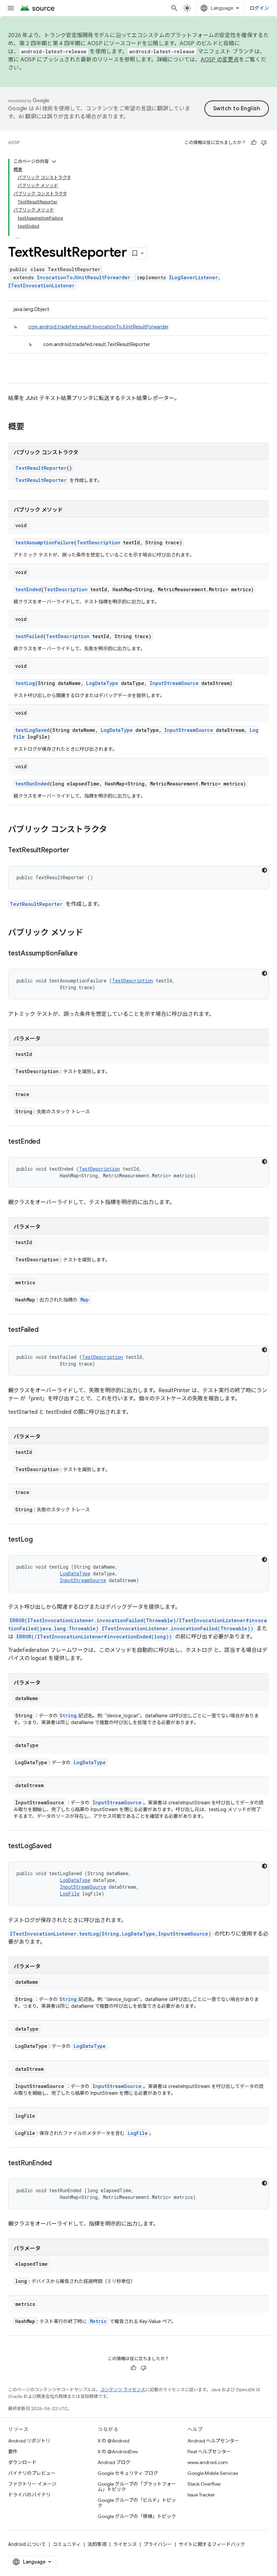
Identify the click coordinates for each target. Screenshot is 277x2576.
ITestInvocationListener (41, 285)
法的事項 (97, 2544)
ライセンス (125, 2544)
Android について (27, 2544)
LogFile (70, 1894)
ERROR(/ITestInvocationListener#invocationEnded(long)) (94, 1637)
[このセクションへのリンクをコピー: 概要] (31, 427)
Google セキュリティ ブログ (128, 2473)
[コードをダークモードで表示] (265, 870)
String (68, 1715)
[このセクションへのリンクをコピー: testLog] (39, 1540)
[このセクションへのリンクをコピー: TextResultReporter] (76, 851)
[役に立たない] (264, 143)
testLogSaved (32, 730)
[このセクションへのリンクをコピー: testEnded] (47, 1142)
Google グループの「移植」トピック (137, 2516)
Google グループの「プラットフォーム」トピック (137, 2487)
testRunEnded (32, 784)
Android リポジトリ (29, 2441)
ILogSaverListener (193, 277)
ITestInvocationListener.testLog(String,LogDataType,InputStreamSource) (110, 1934)
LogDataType (102, 683)
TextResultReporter (41, 468)
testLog (25, 683)
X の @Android (114, 2441)
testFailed (29, 636)
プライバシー (158, 2544)
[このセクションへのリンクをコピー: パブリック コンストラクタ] (114, 830)
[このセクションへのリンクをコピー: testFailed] (45, 1330)
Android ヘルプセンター (213, 2441)
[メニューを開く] (11, 8)
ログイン (259, 8)
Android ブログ (114, 2462)
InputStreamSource (174, 683)
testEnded (28, 589)
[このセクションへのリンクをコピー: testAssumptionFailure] (84, 954)
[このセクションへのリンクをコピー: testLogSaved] (58, 1847)
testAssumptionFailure (45, 542)
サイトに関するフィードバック (212, 2544)
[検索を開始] (174, 8)
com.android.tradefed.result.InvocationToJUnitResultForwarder (98, 327)
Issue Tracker (201, 2495)
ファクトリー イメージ (32, 2484)
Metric (98, 2321)
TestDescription (98, 542)
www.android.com (208, 2462)
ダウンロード (22, 2462)
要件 (13, 2452)
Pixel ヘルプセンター (209, 2452)
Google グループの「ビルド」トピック (137, 2503)
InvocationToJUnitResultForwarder (84, 277)
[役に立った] (254, 143)
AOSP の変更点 (220, 60)
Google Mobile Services (213, 2473)
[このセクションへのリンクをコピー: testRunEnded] (58, 2164)
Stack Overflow (204, 2484)
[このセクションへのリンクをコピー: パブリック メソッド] (90, 933)
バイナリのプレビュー (32, 2473)
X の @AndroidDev (118, 2452)
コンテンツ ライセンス (123, 2390)
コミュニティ (67, 2544)
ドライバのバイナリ (29, 2495)
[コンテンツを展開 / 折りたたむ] (54, 162)
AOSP (14, 142)
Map (85, 1300)
